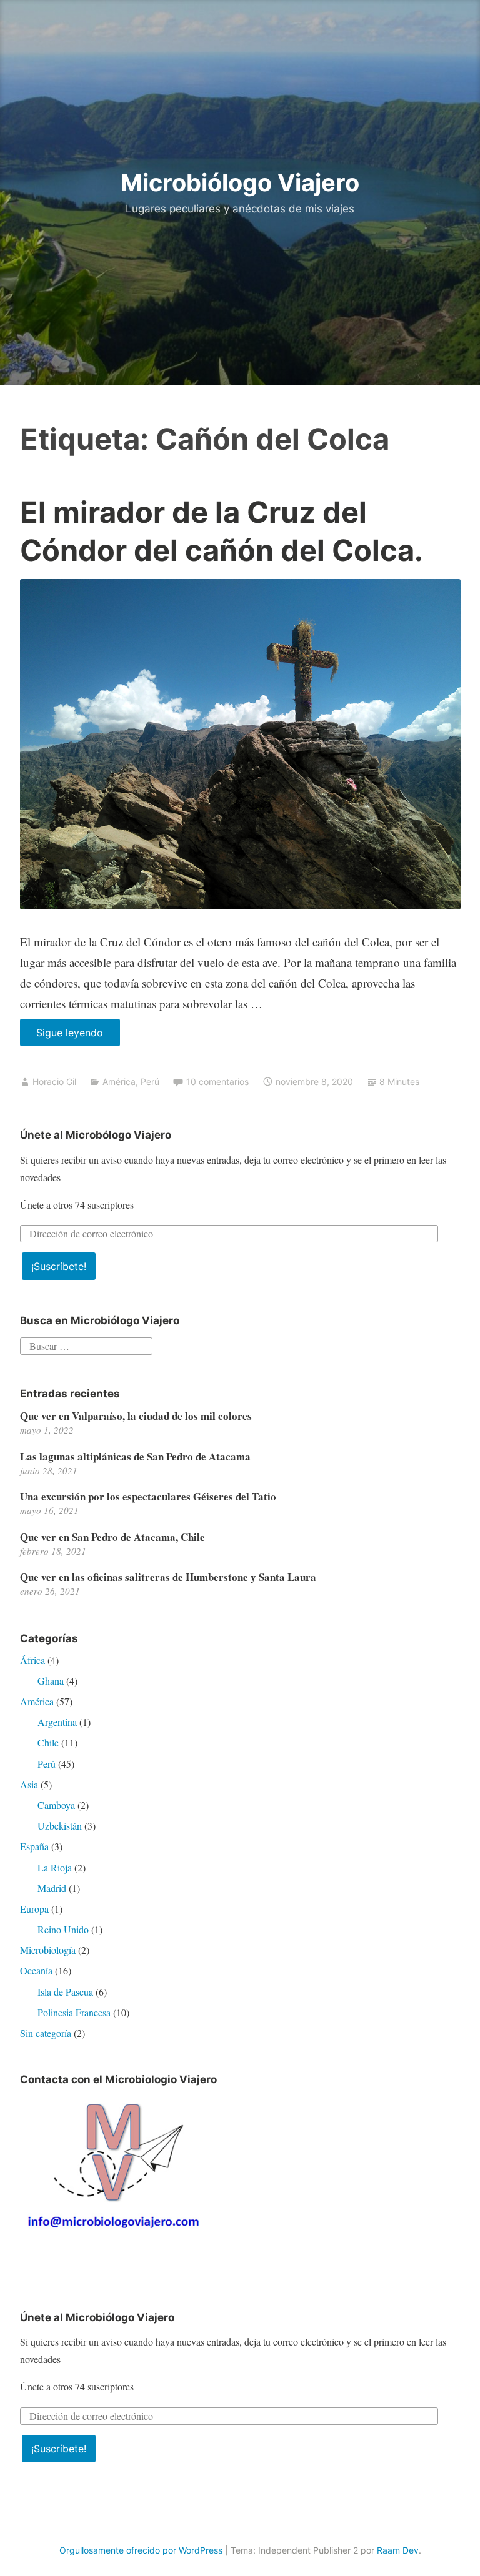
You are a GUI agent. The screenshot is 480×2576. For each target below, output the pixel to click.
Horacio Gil (54, 1082)
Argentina (57, 1722)
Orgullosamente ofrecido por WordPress (141, 2550)
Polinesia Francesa (74, 2012)
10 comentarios (217, 1082)
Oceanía (36, 1970)
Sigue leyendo (78, 1036)
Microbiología (48, 1950)
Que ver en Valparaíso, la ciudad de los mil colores (136, 1416)
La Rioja (55, 1867)
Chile (48, 1742)
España (34, 1846)
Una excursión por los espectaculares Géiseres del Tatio (148, 1496)
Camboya (56, 1805)
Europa (34, 1909)
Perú (150, 1082)
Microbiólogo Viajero (240, 182)
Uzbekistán (60, 1825)
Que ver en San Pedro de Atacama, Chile (112, 1537)
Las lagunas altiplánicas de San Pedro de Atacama (135, 1456)
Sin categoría (46, 2033)
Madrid (52, 1888)
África (32, 1660)
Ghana (51, 1681)
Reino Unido (63, 1929)
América (119, 1082)
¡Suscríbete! (59, 1266)
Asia (29, 1784)
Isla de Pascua (65, 1992)
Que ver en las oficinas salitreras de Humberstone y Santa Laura (168, 1577)
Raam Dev (398, 2550)
